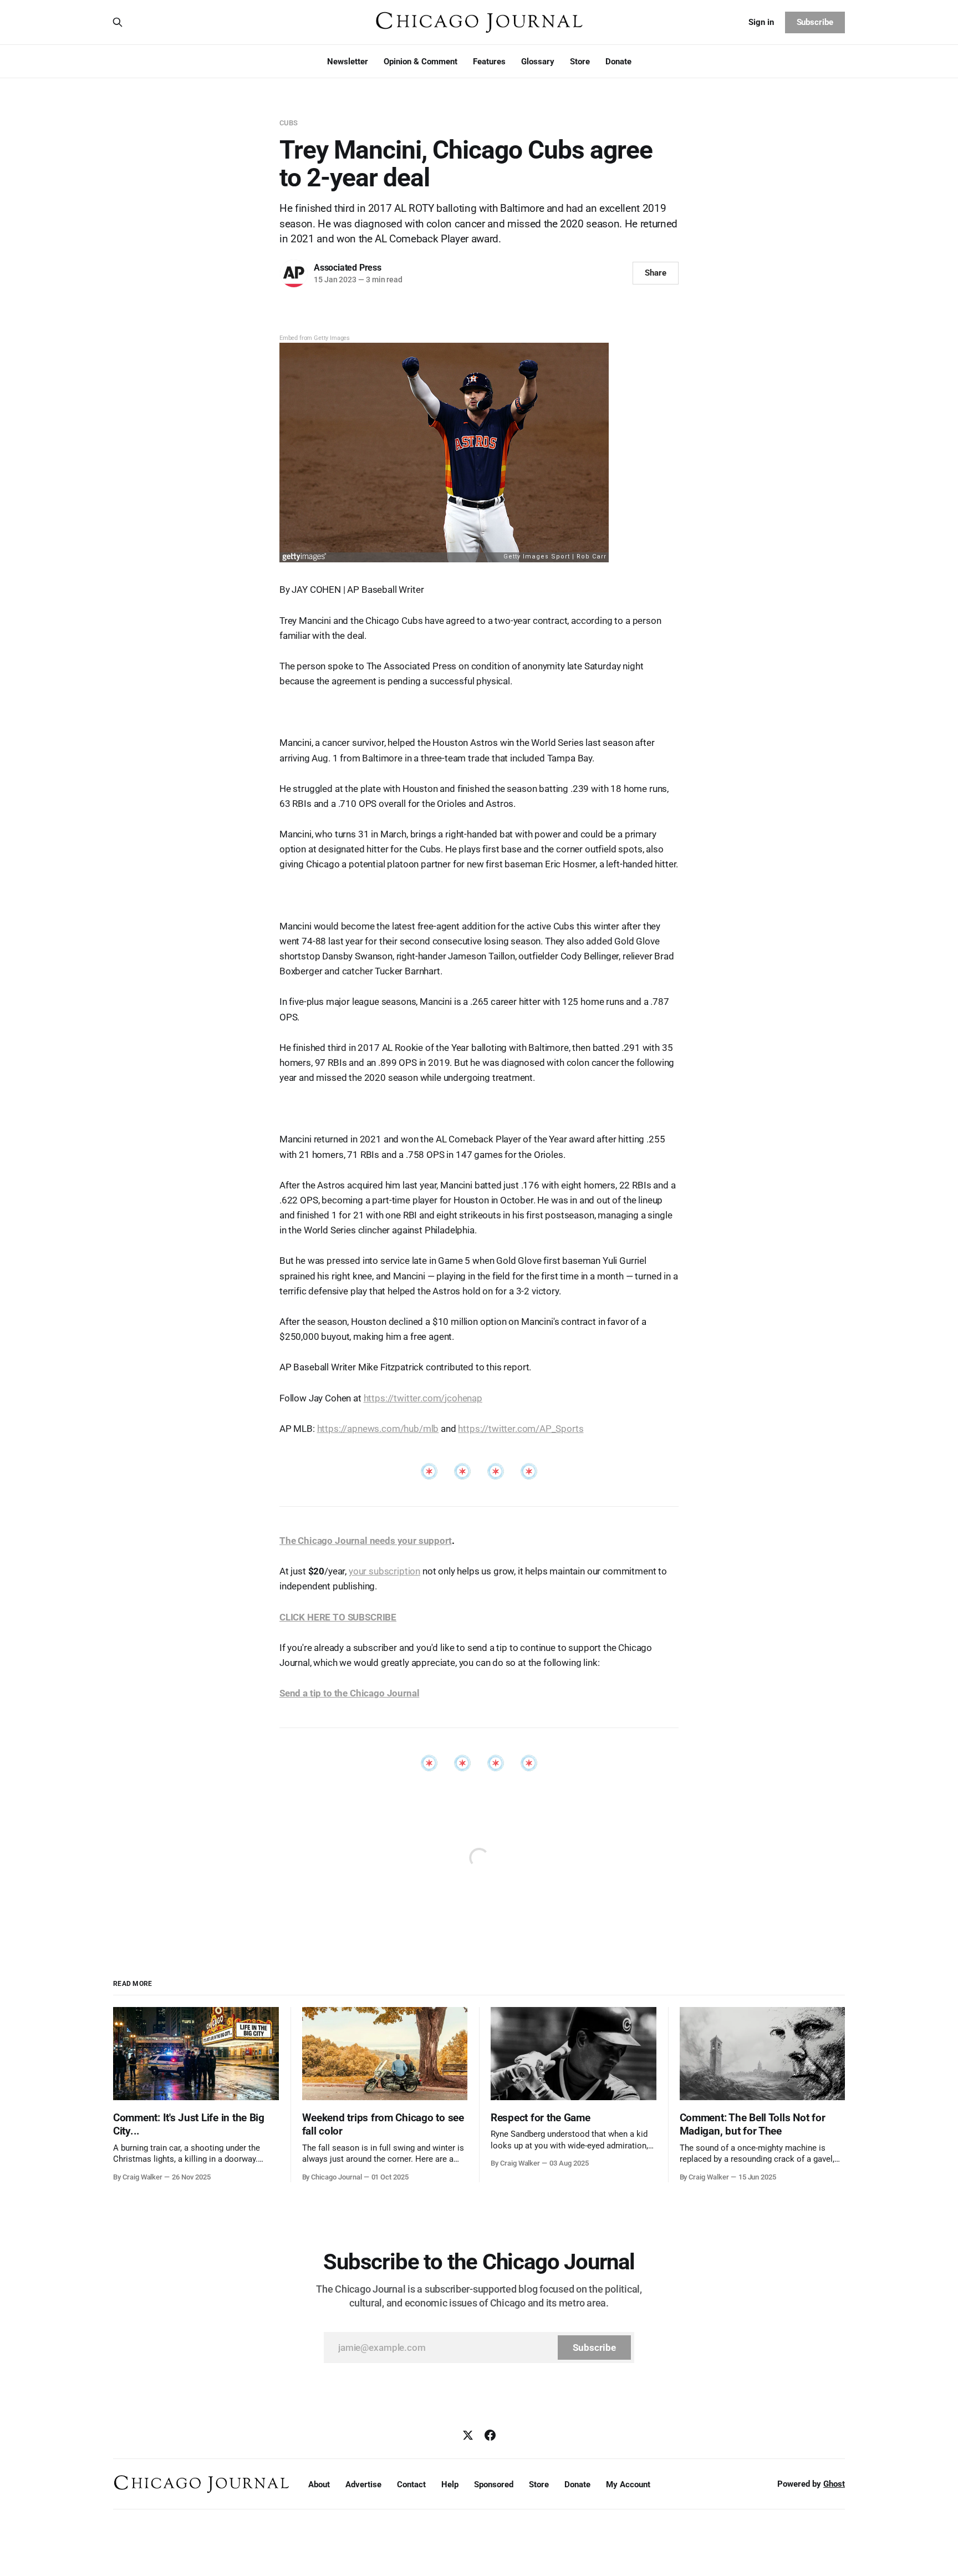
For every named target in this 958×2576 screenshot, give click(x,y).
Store (580, 62)
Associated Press (348, 268)
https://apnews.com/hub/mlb (378, 1429)
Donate (618, 62)
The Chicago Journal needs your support (366, 1541)
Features (489, 62)
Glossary (538, 62)
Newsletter (348, 62)
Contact (411, 2484)
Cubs (289, 123)
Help (450, 2484)
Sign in (761, 22)
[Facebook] (490, 2435)
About (319, 2484)
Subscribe (815, 22)
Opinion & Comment (421, 62)
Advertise (363, 2484)
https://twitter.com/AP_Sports (521, 1429)
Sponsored (494, 2484)
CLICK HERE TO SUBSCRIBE (338, 1617)
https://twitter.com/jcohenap (423, 1398)
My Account (628, 2484)
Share (656, 273)
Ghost (834, 2484)
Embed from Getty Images (315, 338)
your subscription (384, 1571)
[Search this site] (118, 22)
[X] (468, 2435)
